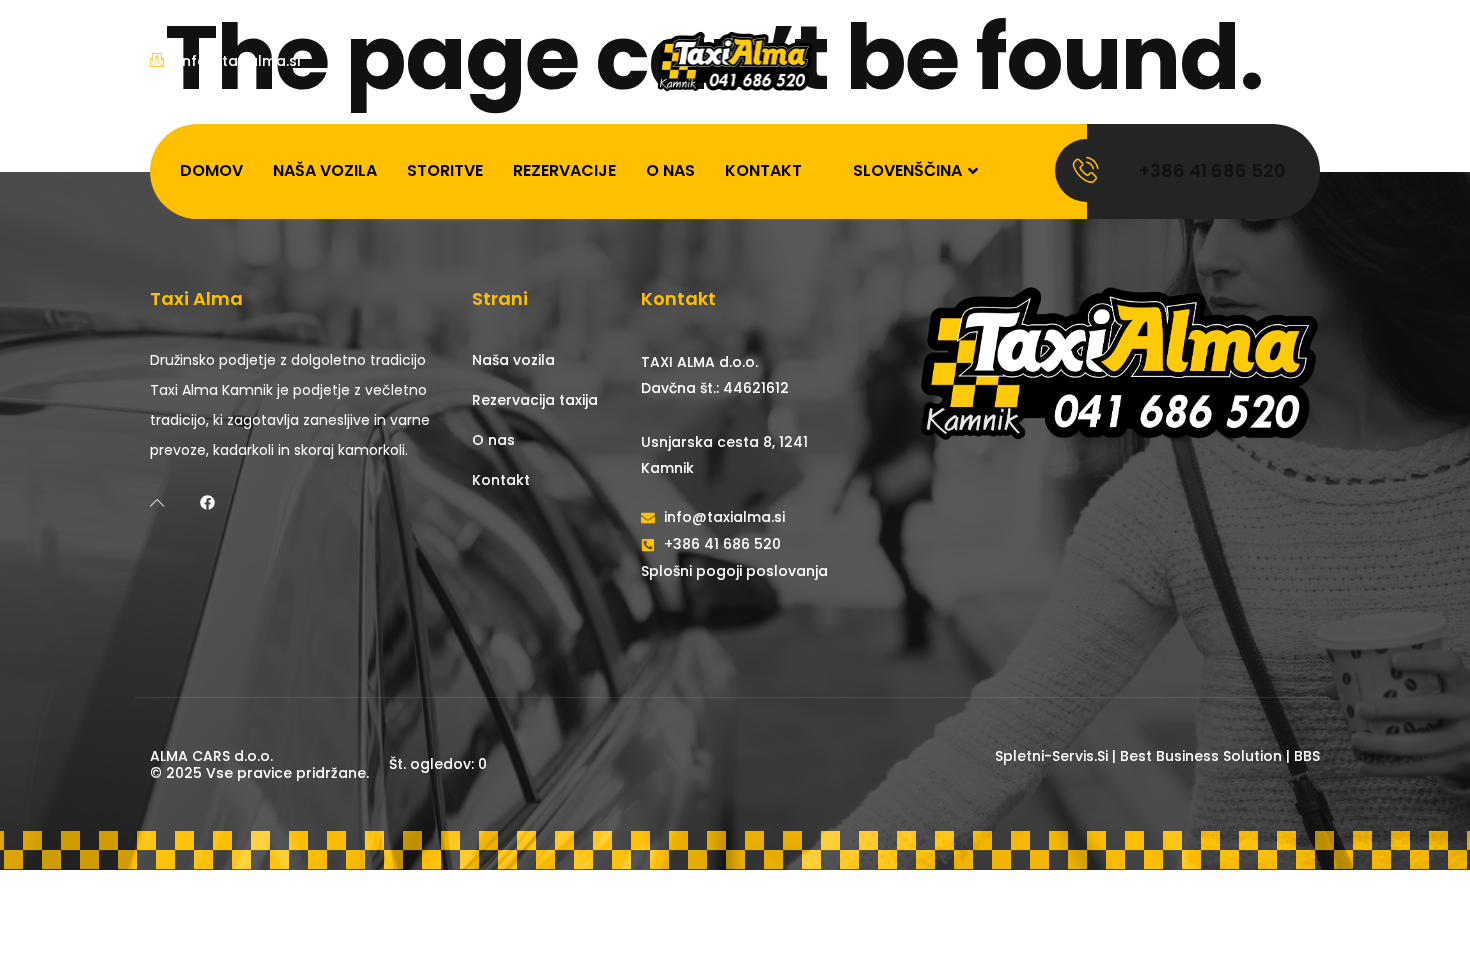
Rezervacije (564, 170)
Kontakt (763, 170)
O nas (670, 170)
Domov (211, 170)
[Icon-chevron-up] (157, 502)
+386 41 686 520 (1212, 170)
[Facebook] (207, 502)
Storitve (445, 170)
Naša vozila (325, 170)
